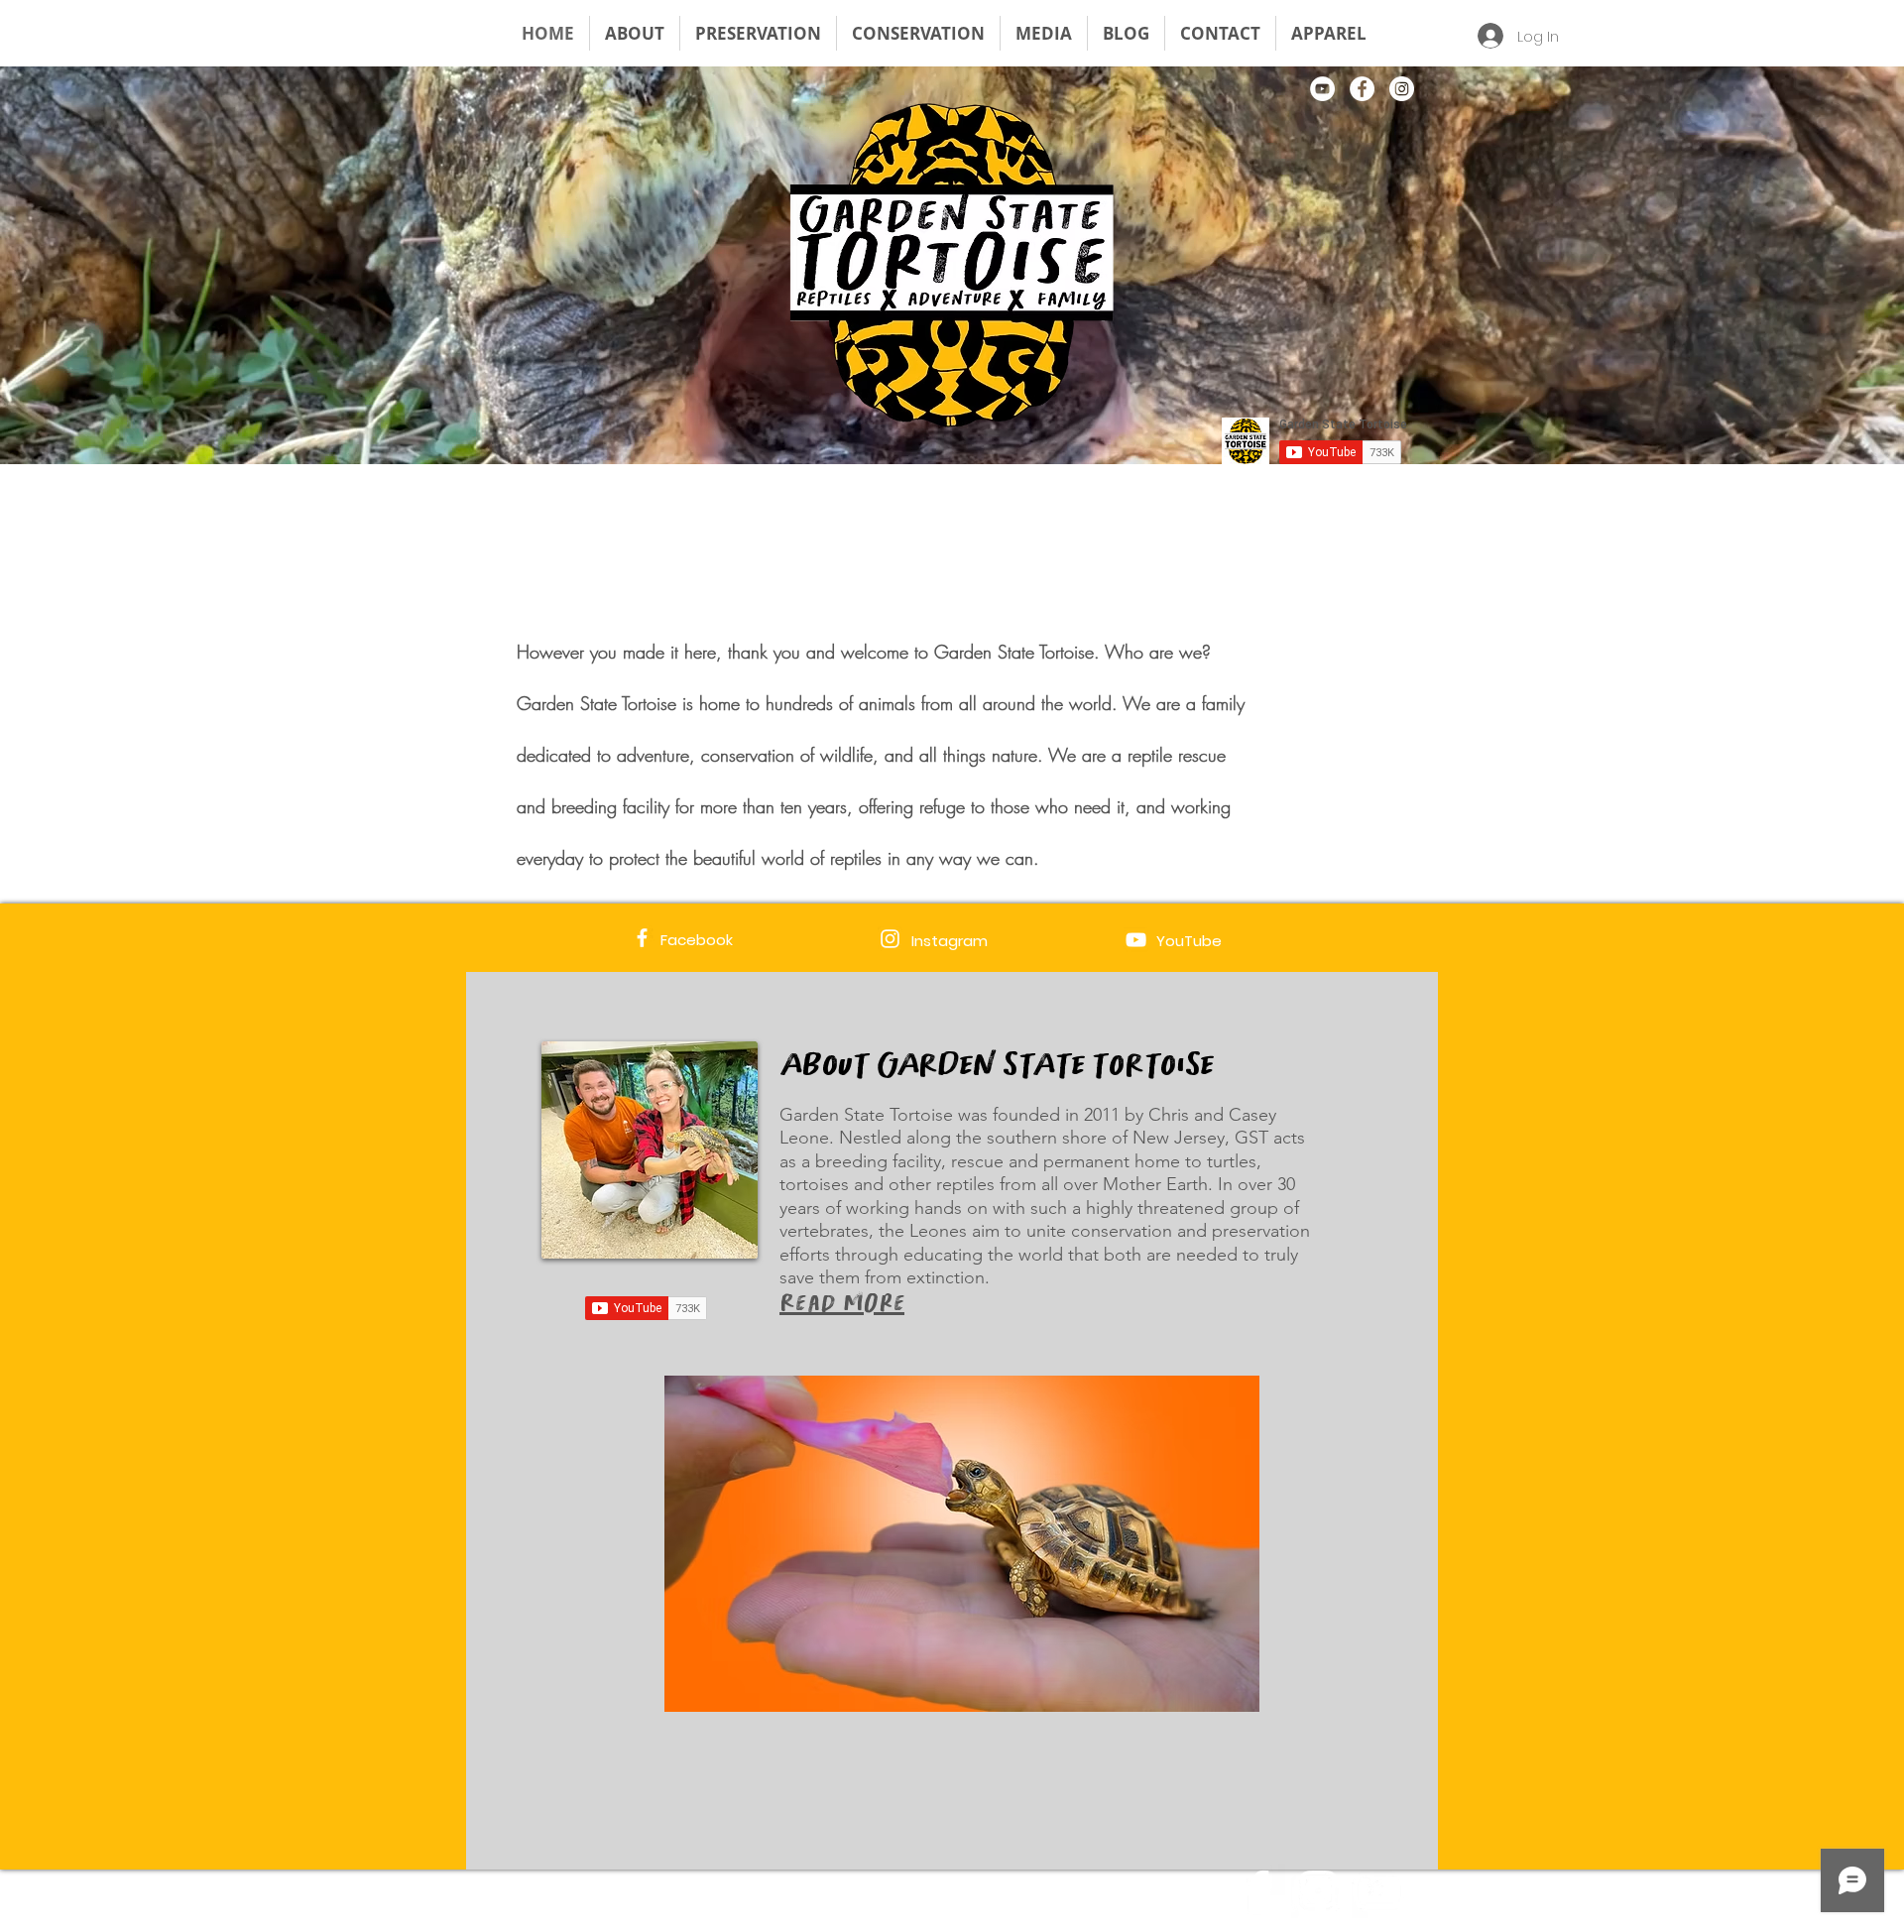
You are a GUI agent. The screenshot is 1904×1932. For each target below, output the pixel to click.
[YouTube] (1322, 89)
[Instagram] (1402, 89)
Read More (842, 1302)
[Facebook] (1362, 89)
